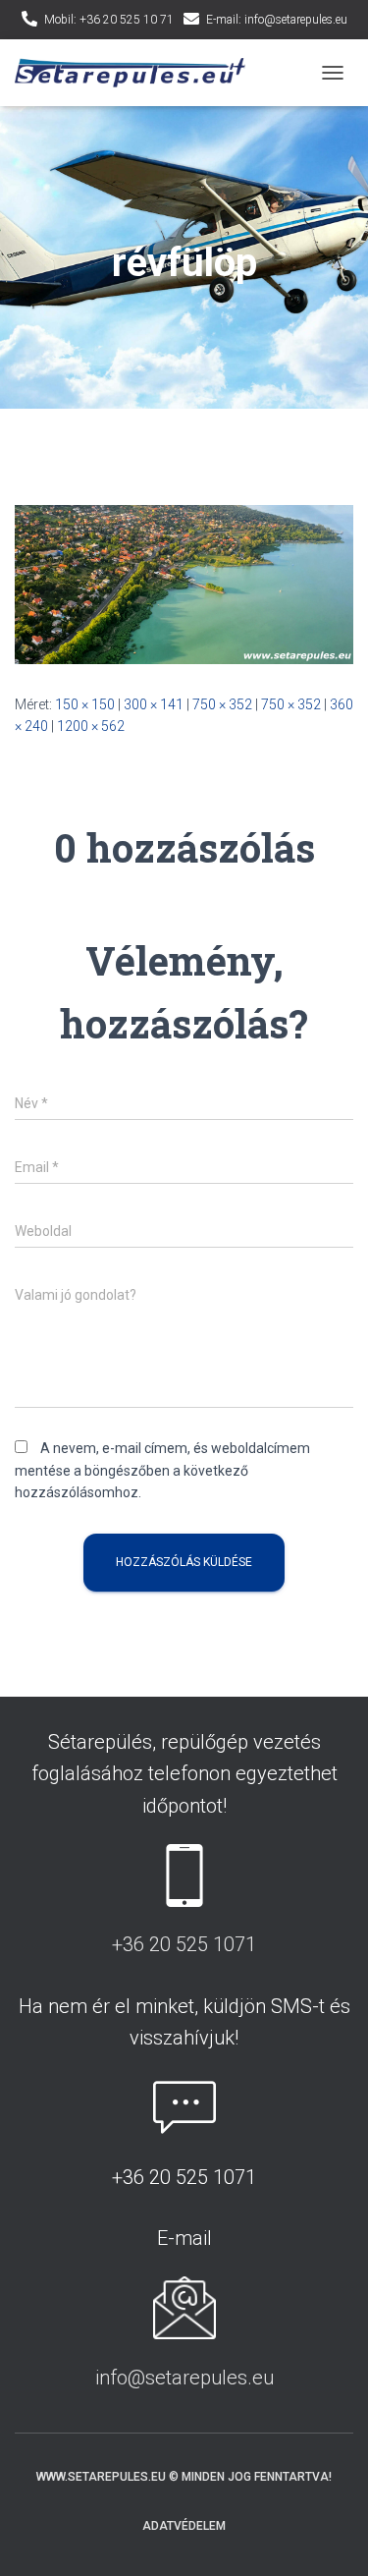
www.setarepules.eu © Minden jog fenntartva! (184, 2477)
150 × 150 (85, 704)
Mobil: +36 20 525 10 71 (109, 20)
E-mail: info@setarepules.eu (277, 20)
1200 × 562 (91, 726)
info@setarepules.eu (184, 2378)
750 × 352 (222, 704)
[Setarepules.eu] (137, 73)
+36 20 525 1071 (184, 1944)
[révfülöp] (184, 583)
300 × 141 (154, 704)
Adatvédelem (184, 2526)
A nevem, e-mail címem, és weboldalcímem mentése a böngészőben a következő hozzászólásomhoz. (162, 1470)
